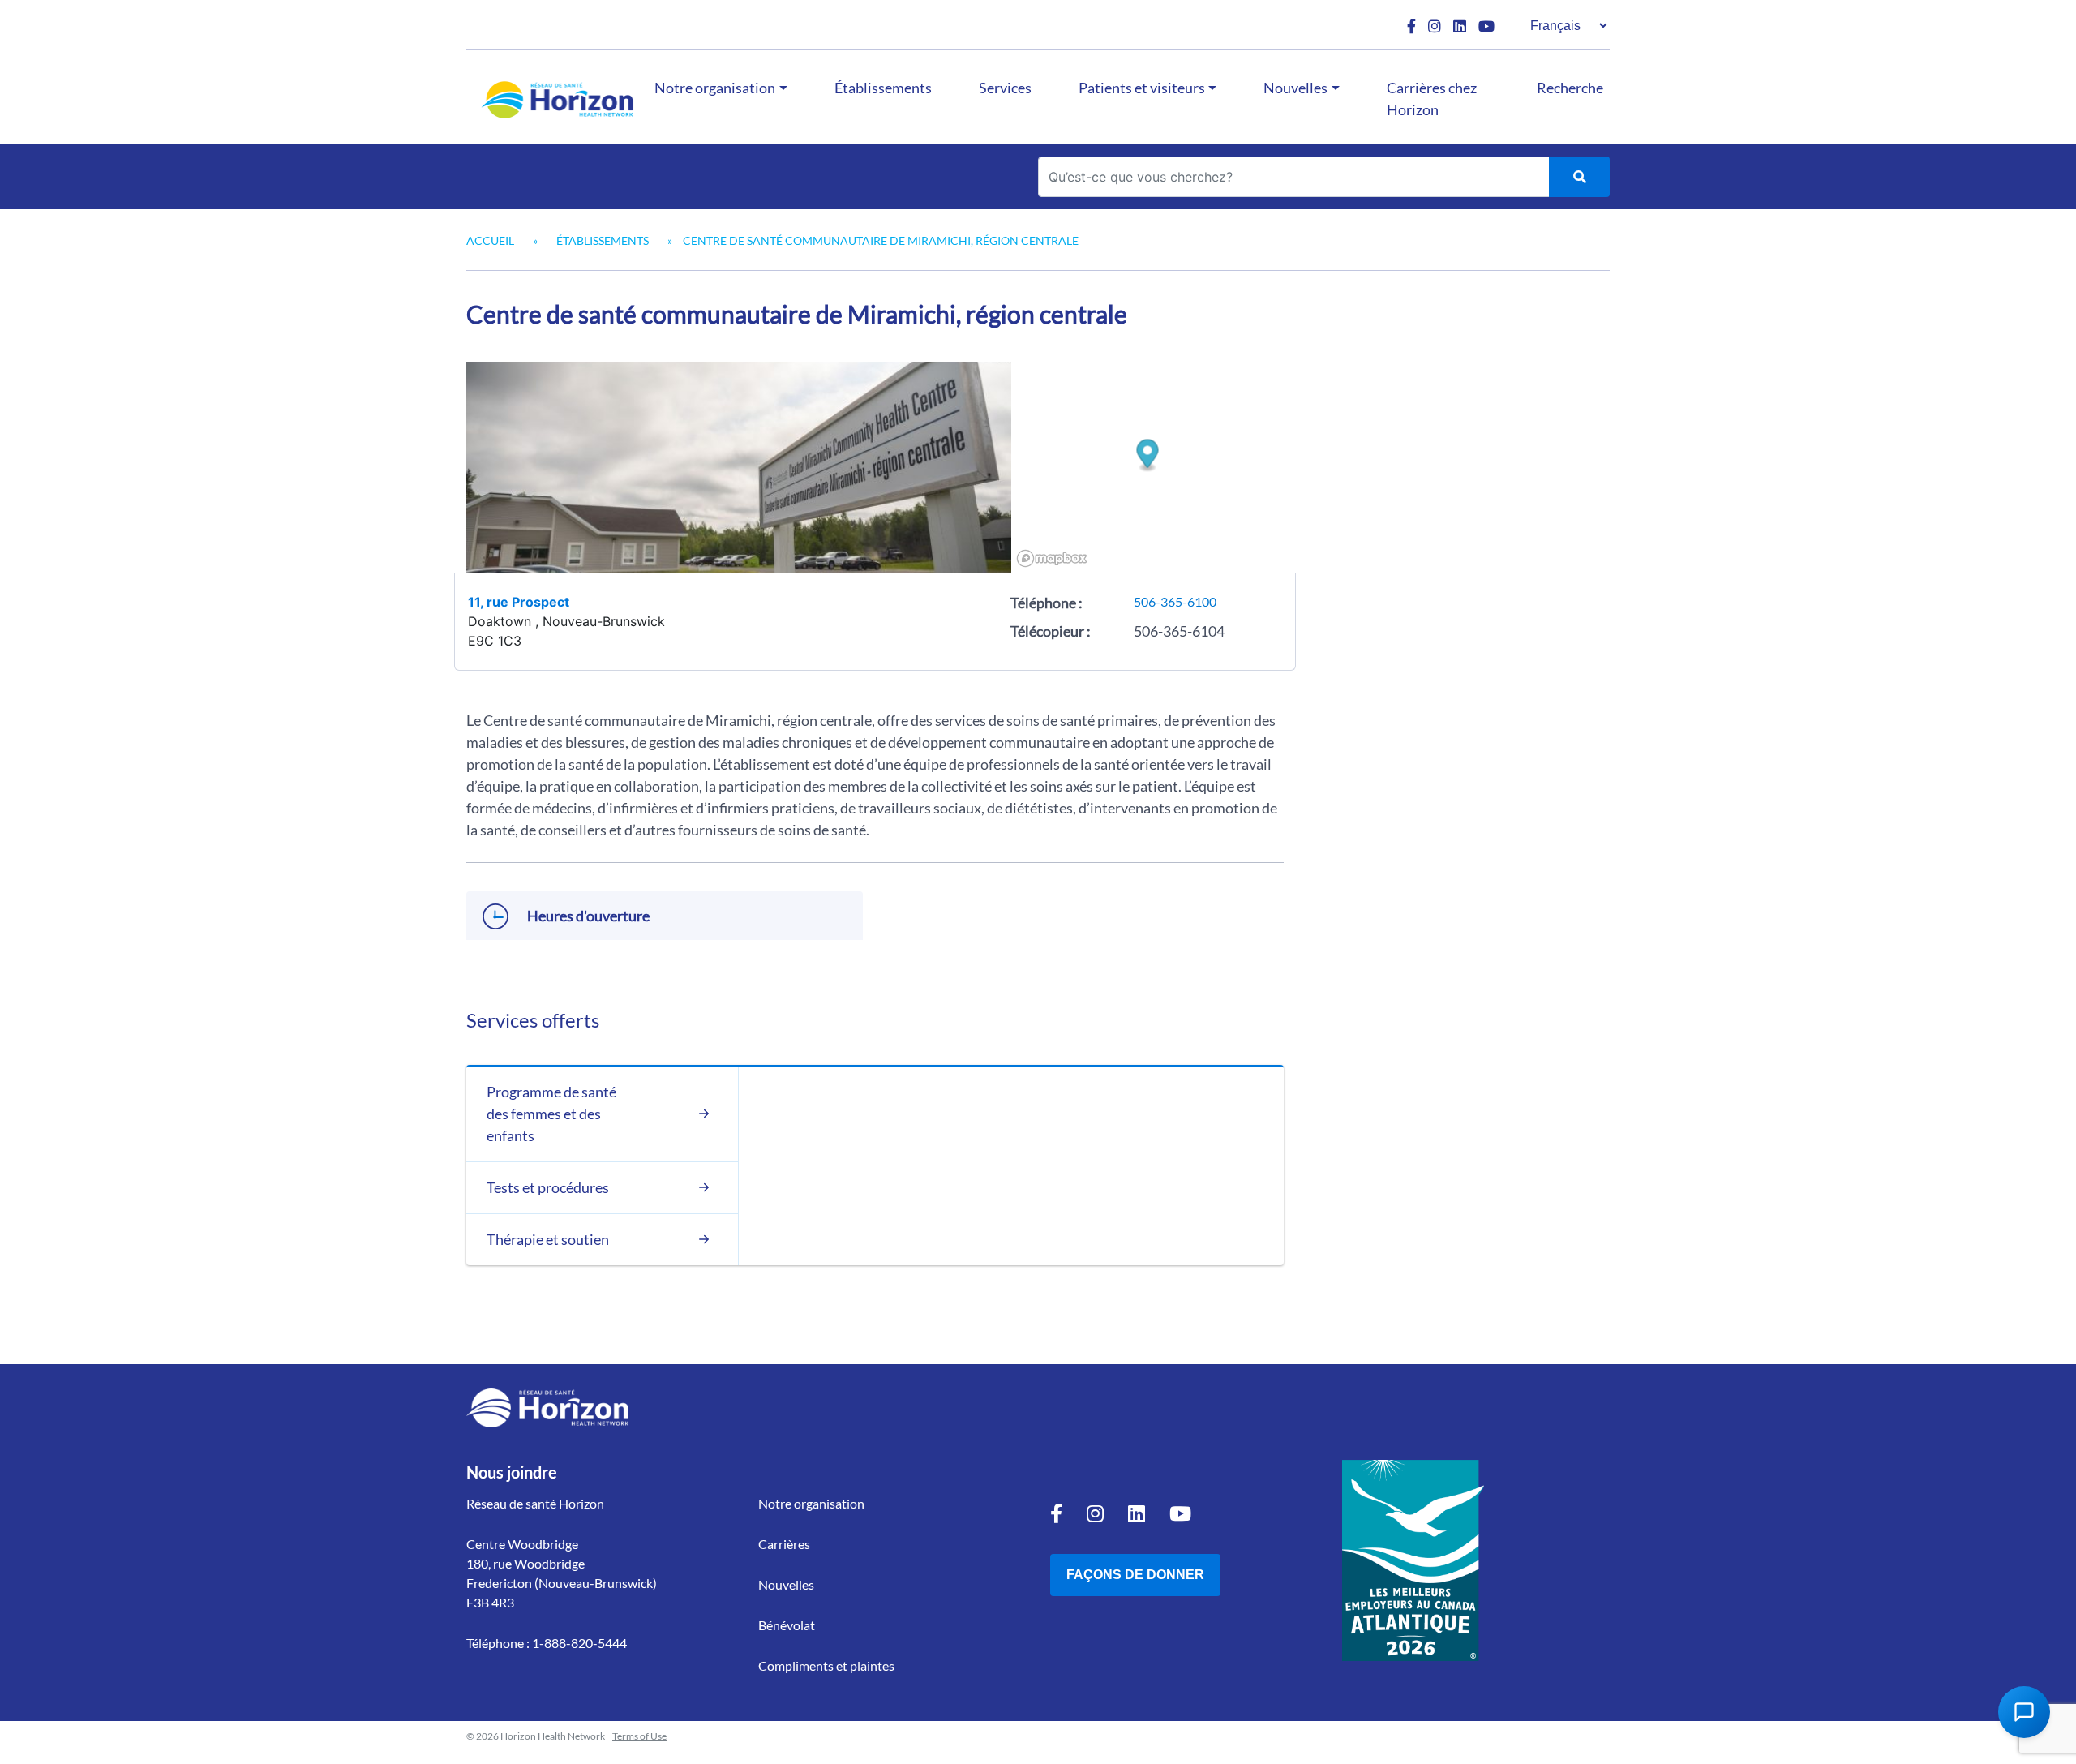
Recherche (1570, 88)
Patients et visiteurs (1142, 88)
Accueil (490, 240)
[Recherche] (1579, 177)
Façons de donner (1135, 1575)
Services (1005, 88)
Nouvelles (1295, 88)
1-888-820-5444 (579, 1643)
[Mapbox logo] (1052, 558)
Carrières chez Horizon (1432, 99)
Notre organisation (715, 88)
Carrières (784, 1544)
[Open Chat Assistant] (2024, 1712)
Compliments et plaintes (826, 1665)
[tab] (602, 1114)
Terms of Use (639, 1736)
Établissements (883, 88)
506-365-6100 (1175, 601)
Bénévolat (787, 1625)
